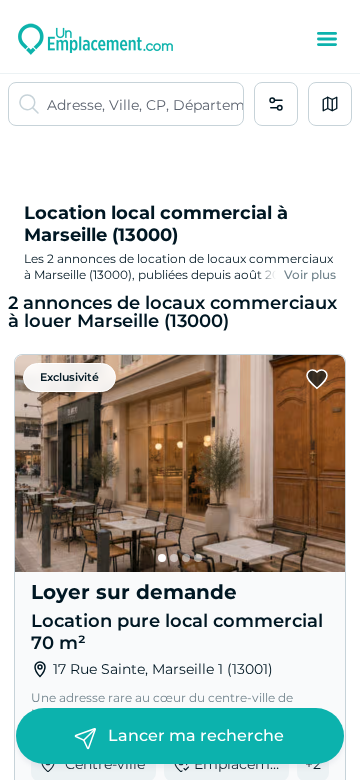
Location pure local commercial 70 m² (177, 632)
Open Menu (327, 39)
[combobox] (145, 104)
